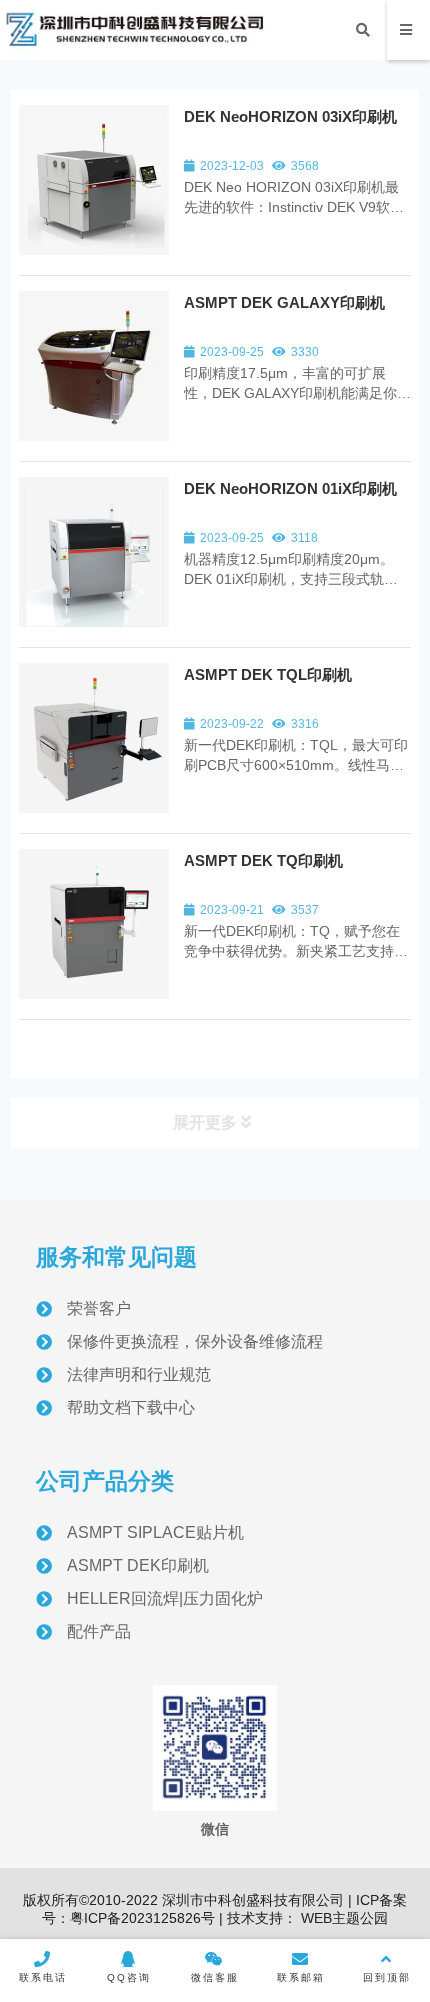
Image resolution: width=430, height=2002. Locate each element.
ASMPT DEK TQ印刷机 (263, 860)
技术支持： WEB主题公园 (307, 1918)
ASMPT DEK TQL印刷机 (268, 674)
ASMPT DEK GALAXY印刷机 (284, 302)
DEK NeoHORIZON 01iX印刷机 (290, 488)
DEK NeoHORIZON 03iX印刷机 (290, 116)
